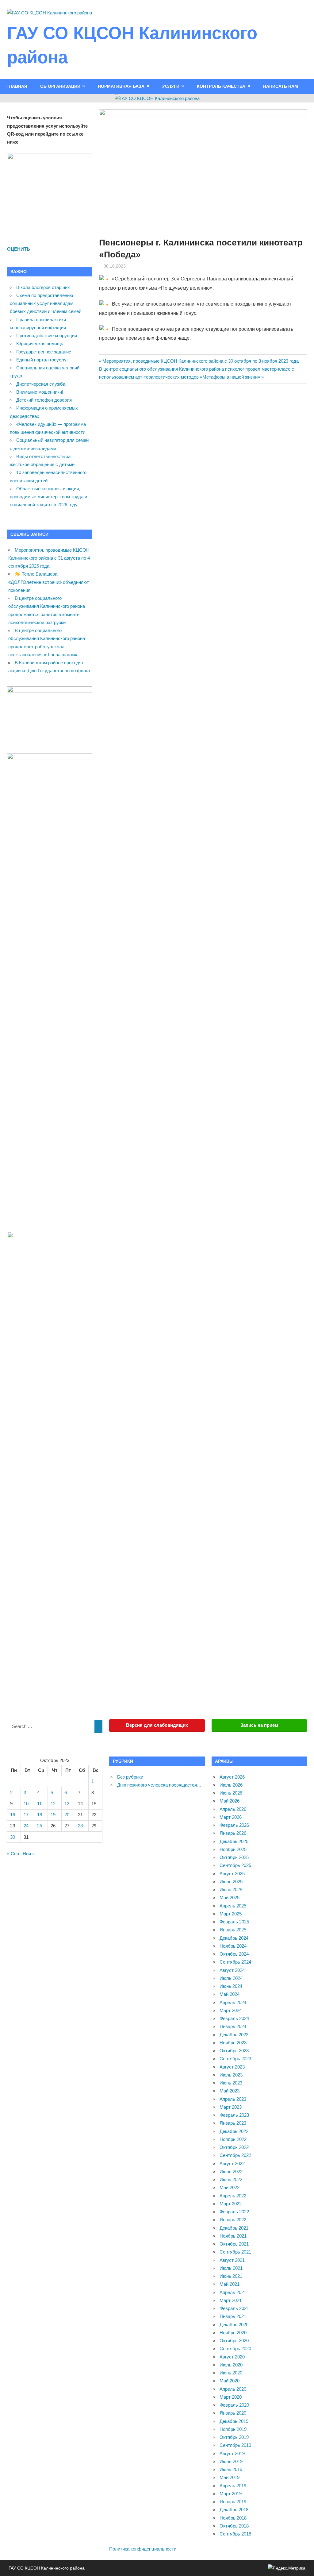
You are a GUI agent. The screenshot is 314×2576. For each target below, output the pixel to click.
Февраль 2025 (234, 1922)
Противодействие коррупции (47, 335)
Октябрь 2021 (234, 2244)
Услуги (171, 86)
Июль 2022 (231, 2171)
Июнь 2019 (231, 2469)
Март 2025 (231, 1914)
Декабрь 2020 (234, 2325)
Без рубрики (130, 1777)
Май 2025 (230, 1897)
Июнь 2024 (231, 1986)
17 (26, 1815)
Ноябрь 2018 (233, 2518)
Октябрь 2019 (234, 2437)
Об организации (60, 86)
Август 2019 (232, 2453)
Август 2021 (232, 2260)
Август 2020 (232, 2357)
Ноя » (29, 1854)
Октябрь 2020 (234, 2341)
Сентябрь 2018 (235, 2534)
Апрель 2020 (233, 2389)
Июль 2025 (231, 1882)
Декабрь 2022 (234, 2131)
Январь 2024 (233, 2026)
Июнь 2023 (231, 2083)
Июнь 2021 (231, 2276)
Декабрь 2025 (234, 1841)
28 (80, 1826)
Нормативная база (121, 86)
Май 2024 (230, 1994)
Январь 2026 (233, 1833)
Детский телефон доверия (44, 400)
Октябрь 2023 (234, 2051)
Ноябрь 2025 (233, 1849)
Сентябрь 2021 (235, 2252)
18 (40, 1815)
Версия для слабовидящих (157, 1725)
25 (40, 1826)
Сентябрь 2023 (235, 2059)
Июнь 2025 (231, 1890)
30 (13, 1837)
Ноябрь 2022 (233, 2139)
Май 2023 (230, 2091)
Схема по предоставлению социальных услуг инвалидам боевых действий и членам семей (46, 303)
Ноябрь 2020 (233, 2333)
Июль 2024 (231, 1978)
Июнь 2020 (231, 2373)
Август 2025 (232, 1874)
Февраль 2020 (234, 2405)
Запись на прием (259, 1725)
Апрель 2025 (233, 1906)
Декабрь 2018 (234, 2510)
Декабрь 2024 (234, 1938)
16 (13, 1815)
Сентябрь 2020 (235, 2348)
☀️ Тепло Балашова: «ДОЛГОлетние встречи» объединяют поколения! (49, 582)
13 (67, 1804)
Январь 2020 (233, 2413)
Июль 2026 (231, 1785)
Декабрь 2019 (234, 2421)
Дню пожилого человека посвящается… (159, 1785)
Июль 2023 (231, 2075)
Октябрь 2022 (234, 2147)
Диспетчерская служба (41, 384)
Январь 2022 (233, 2220)
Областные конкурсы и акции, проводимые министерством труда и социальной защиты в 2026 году (48, 497)
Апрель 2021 (233, 2292)
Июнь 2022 (231, 2179)
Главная (17, 86)
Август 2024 (232, 1970)
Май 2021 (230, 2284)
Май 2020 (230, 2381)
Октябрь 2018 (234, 2526)
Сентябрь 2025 (235, 1865)
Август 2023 (232, 2067)
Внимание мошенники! (40, 392)
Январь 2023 (233, 2123)
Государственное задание (44, 352)
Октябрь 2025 (234, 1857)
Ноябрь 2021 (233, 2236)
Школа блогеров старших (43, 287)
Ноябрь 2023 (233, 2043)
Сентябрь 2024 (235, 1962)
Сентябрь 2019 (235, 2445)
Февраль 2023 (234, 2115)
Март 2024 (231, 2010)
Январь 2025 (233, 1930)
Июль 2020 (231, 2365)
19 (53, 1815)
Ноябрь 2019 (233, 2429)
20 (67, 1815)
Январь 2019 (233, 2502)
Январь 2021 (233, 2316)
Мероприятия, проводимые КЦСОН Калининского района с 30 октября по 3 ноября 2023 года (200, 361)
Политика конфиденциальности (143, 2549)
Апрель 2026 (233, 1809)
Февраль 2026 (234, 1825)
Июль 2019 (231, 2461)
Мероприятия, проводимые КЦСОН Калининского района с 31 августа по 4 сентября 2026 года (49, 558)
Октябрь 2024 (234, 1954)
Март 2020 (231, 2397)
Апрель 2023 (233, 2099)
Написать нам (281, 86)
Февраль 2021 (234, 2308)
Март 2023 (231, 2107)
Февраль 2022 (234, 2212)
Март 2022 (231, 2204)
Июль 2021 (231, 2268)
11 (39, 1804)
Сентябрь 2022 (235, 2155)
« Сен (13, 1854)
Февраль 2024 (234, 2018)
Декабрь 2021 (234, 2228)
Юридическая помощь (40, 343)
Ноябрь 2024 (233, 1946)
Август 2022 (232, 2163)
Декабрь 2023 (234, 2035)
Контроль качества (221, 86)
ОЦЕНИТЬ (19, 249)
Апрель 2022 (233, 2196)
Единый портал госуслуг (42, 360)
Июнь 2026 (231, 1793)
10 (26, 1804)
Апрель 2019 (233, 2486)
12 (53, 1804)
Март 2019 (231, 2494)
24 (26, 1826)
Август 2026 (232, 1777)
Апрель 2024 (233, 2002)
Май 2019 (230, 2477)
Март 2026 (231, 1817)
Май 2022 (230, 2187)
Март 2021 (231, 2300)
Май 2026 (230, 1801)
